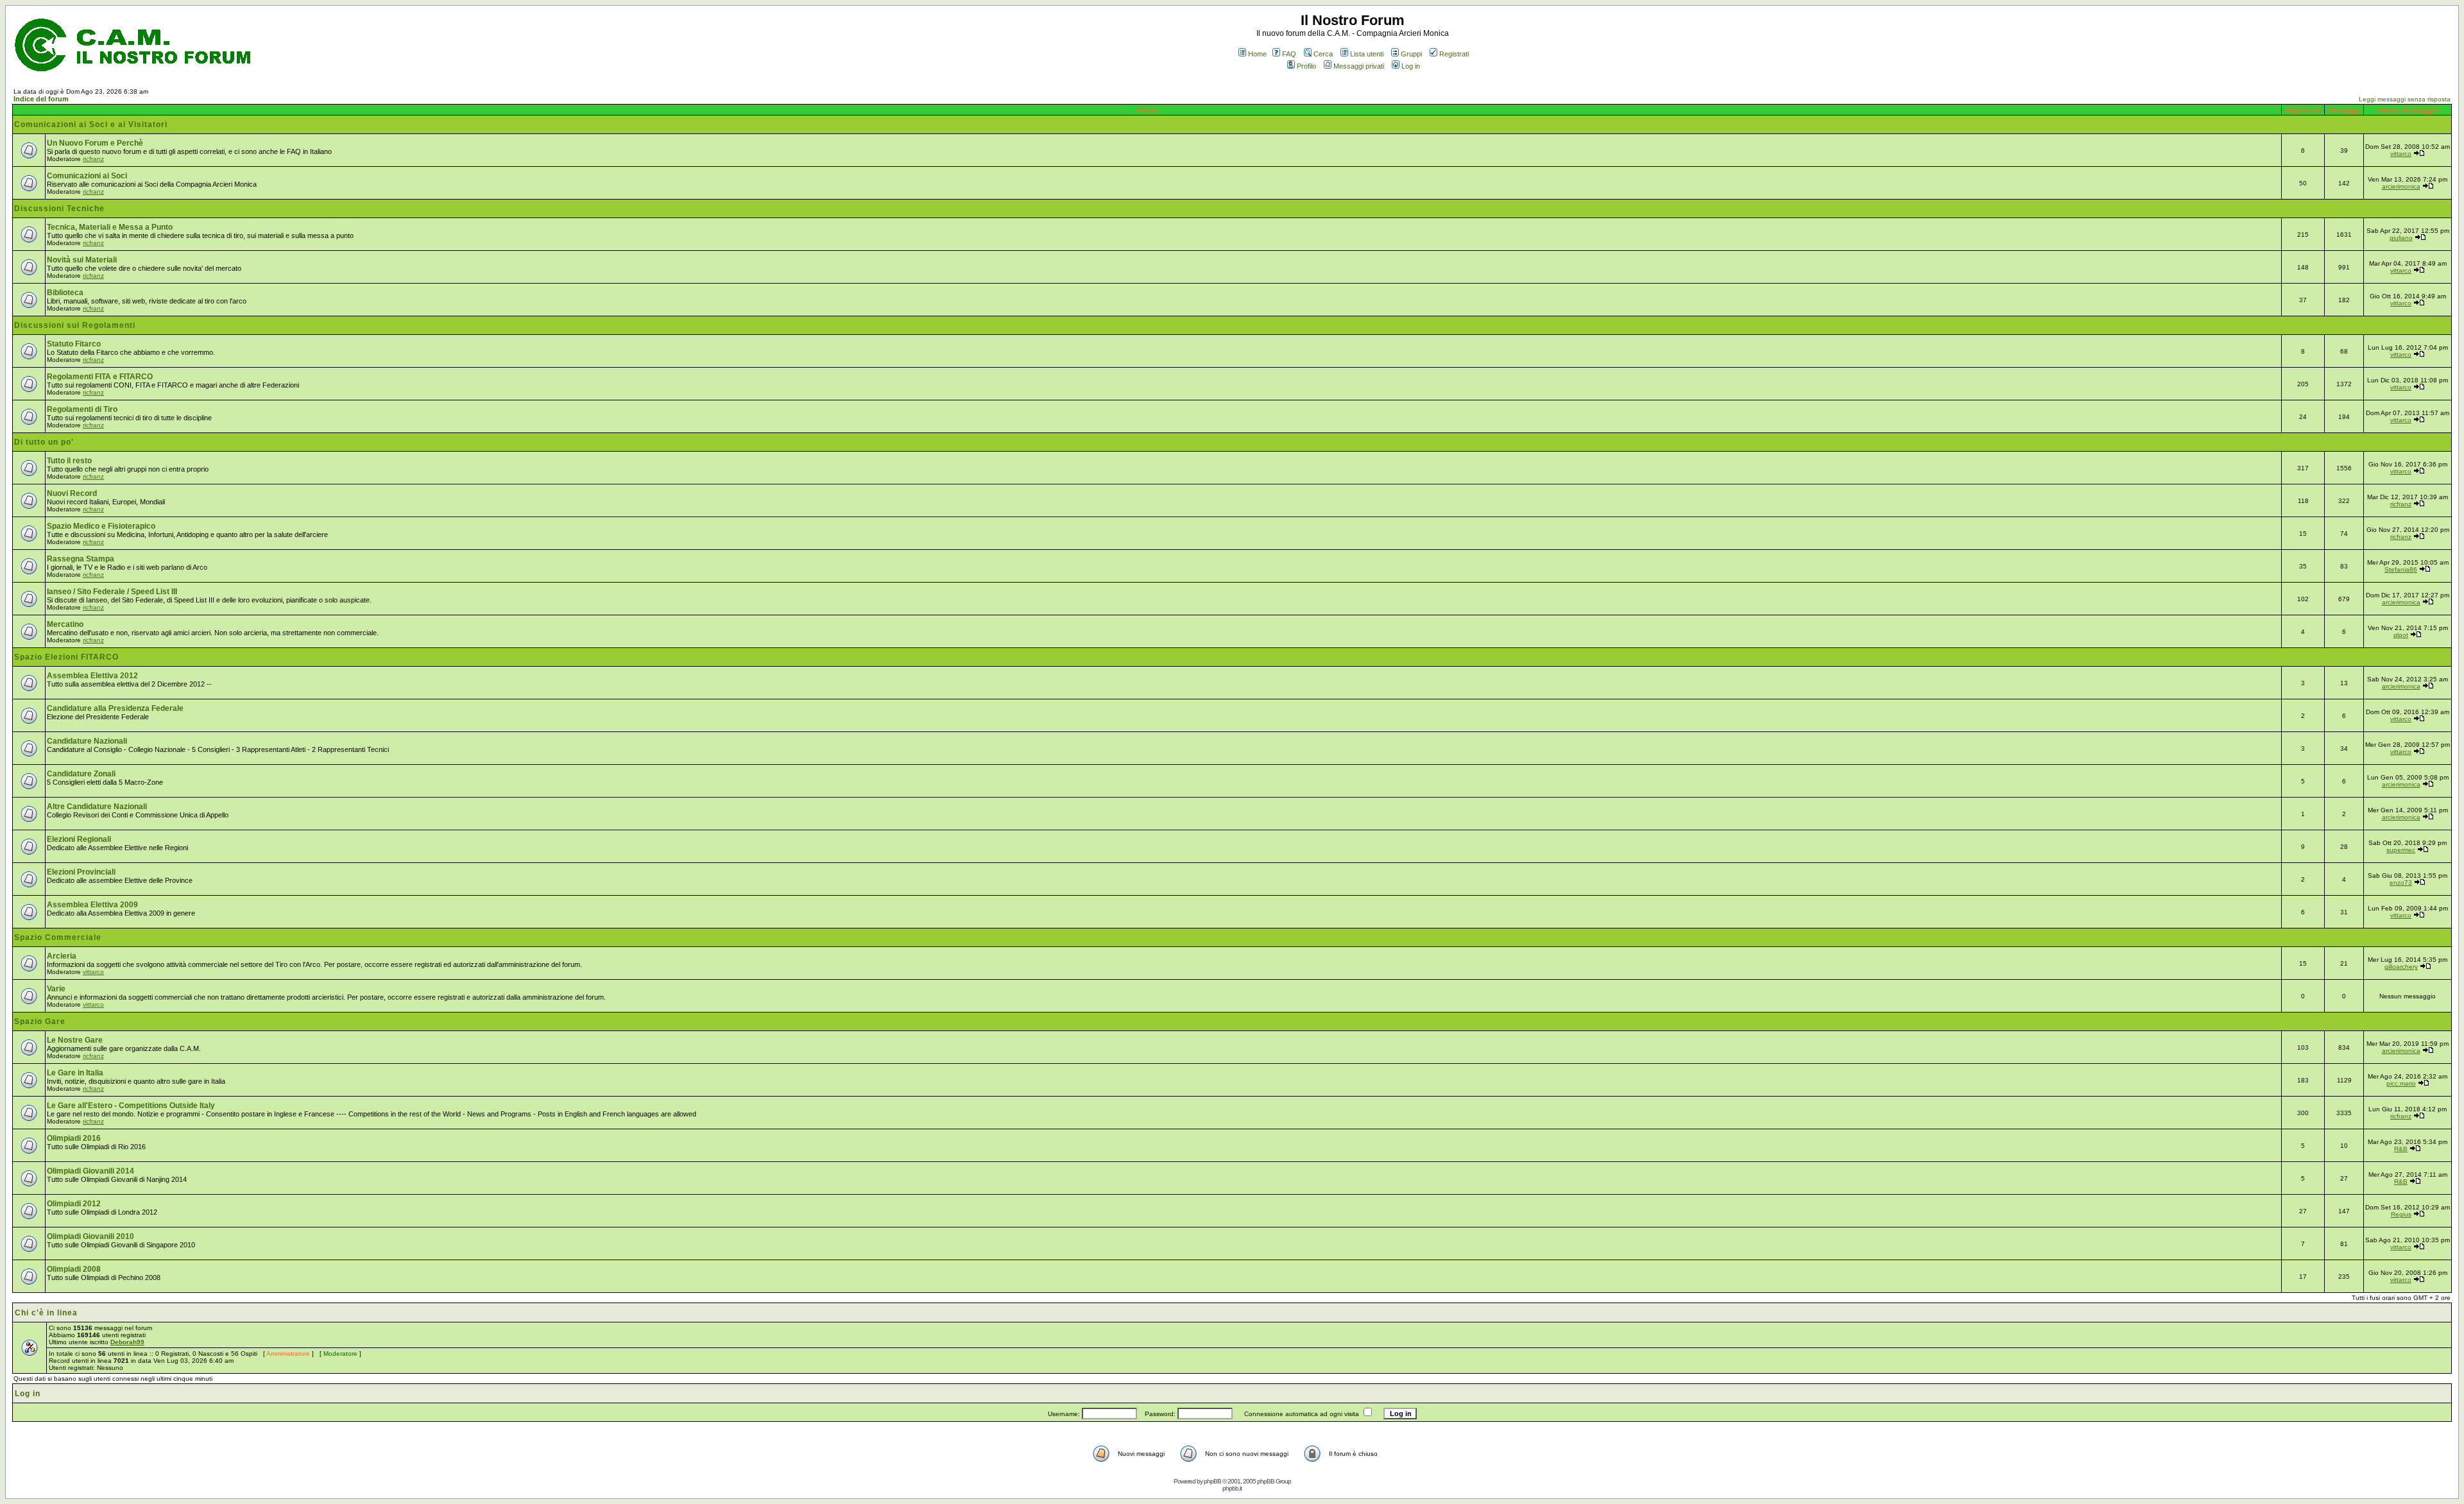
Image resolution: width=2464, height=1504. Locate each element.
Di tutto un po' (44, 442)
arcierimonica (2401, 186)
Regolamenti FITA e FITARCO (100, 377)
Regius (2401, 1214)
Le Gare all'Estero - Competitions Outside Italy (131, 1106)
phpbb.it (1232, 1488)
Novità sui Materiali (82, 260)
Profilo (1306, 66)
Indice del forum (41, 99)
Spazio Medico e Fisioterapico (101, 526)
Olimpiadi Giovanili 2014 (90, 1171)
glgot (2401, 635)
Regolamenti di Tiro (82, 409)
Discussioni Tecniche (59, 209)
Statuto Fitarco (74, 344)
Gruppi (1411, 54)
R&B (2401, 1149)
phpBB (1212, 1481)
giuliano (2401, 238)
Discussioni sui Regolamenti (75, 325)
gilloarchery (2401, 967)
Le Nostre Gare (75, 1040)
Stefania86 (2401, 569)
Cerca (1323, 54)
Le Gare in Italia (75, 1073)
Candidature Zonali (81, 774)
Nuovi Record (72, 493)
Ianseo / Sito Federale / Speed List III (112, 592)
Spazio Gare (40, 1021)
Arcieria (62, 956)
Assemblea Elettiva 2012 (92, 676)
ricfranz (93, 159)
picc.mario (2401, 1083)
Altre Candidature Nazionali (97, 807)
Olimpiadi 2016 (74, 1138)
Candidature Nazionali (87, 741)
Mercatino (65, 624)
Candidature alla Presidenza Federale (115, 708)
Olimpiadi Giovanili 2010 (90, 1236)
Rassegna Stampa (81, 559)
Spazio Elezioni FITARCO (66, 657)
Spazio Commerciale (58, 937)
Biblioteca (65, 293)
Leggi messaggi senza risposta (2405, 99)
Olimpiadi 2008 (74, 1269)
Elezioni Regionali (79, 839)
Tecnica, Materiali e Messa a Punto (110, 227)
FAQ (1289, 54)
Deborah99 (127, 1342)
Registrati (1454, 54)
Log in (1411, 66)
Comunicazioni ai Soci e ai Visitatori (91, 124)
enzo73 (2401, 883)
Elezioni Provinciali (81, 872)
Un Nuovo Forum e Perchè (95, 143)
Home (1257, 54)
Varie (56, 989)
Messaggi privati (1359, 66)
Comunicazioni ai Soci (87, 176)
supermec (2401, 850)
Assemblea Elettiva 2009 (92, 905)
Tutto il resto (69, 461)
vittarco (2401, 154)
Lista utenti (1367, 54)
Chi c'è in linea (46, 1313)
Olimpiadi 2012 (74, 1204)
